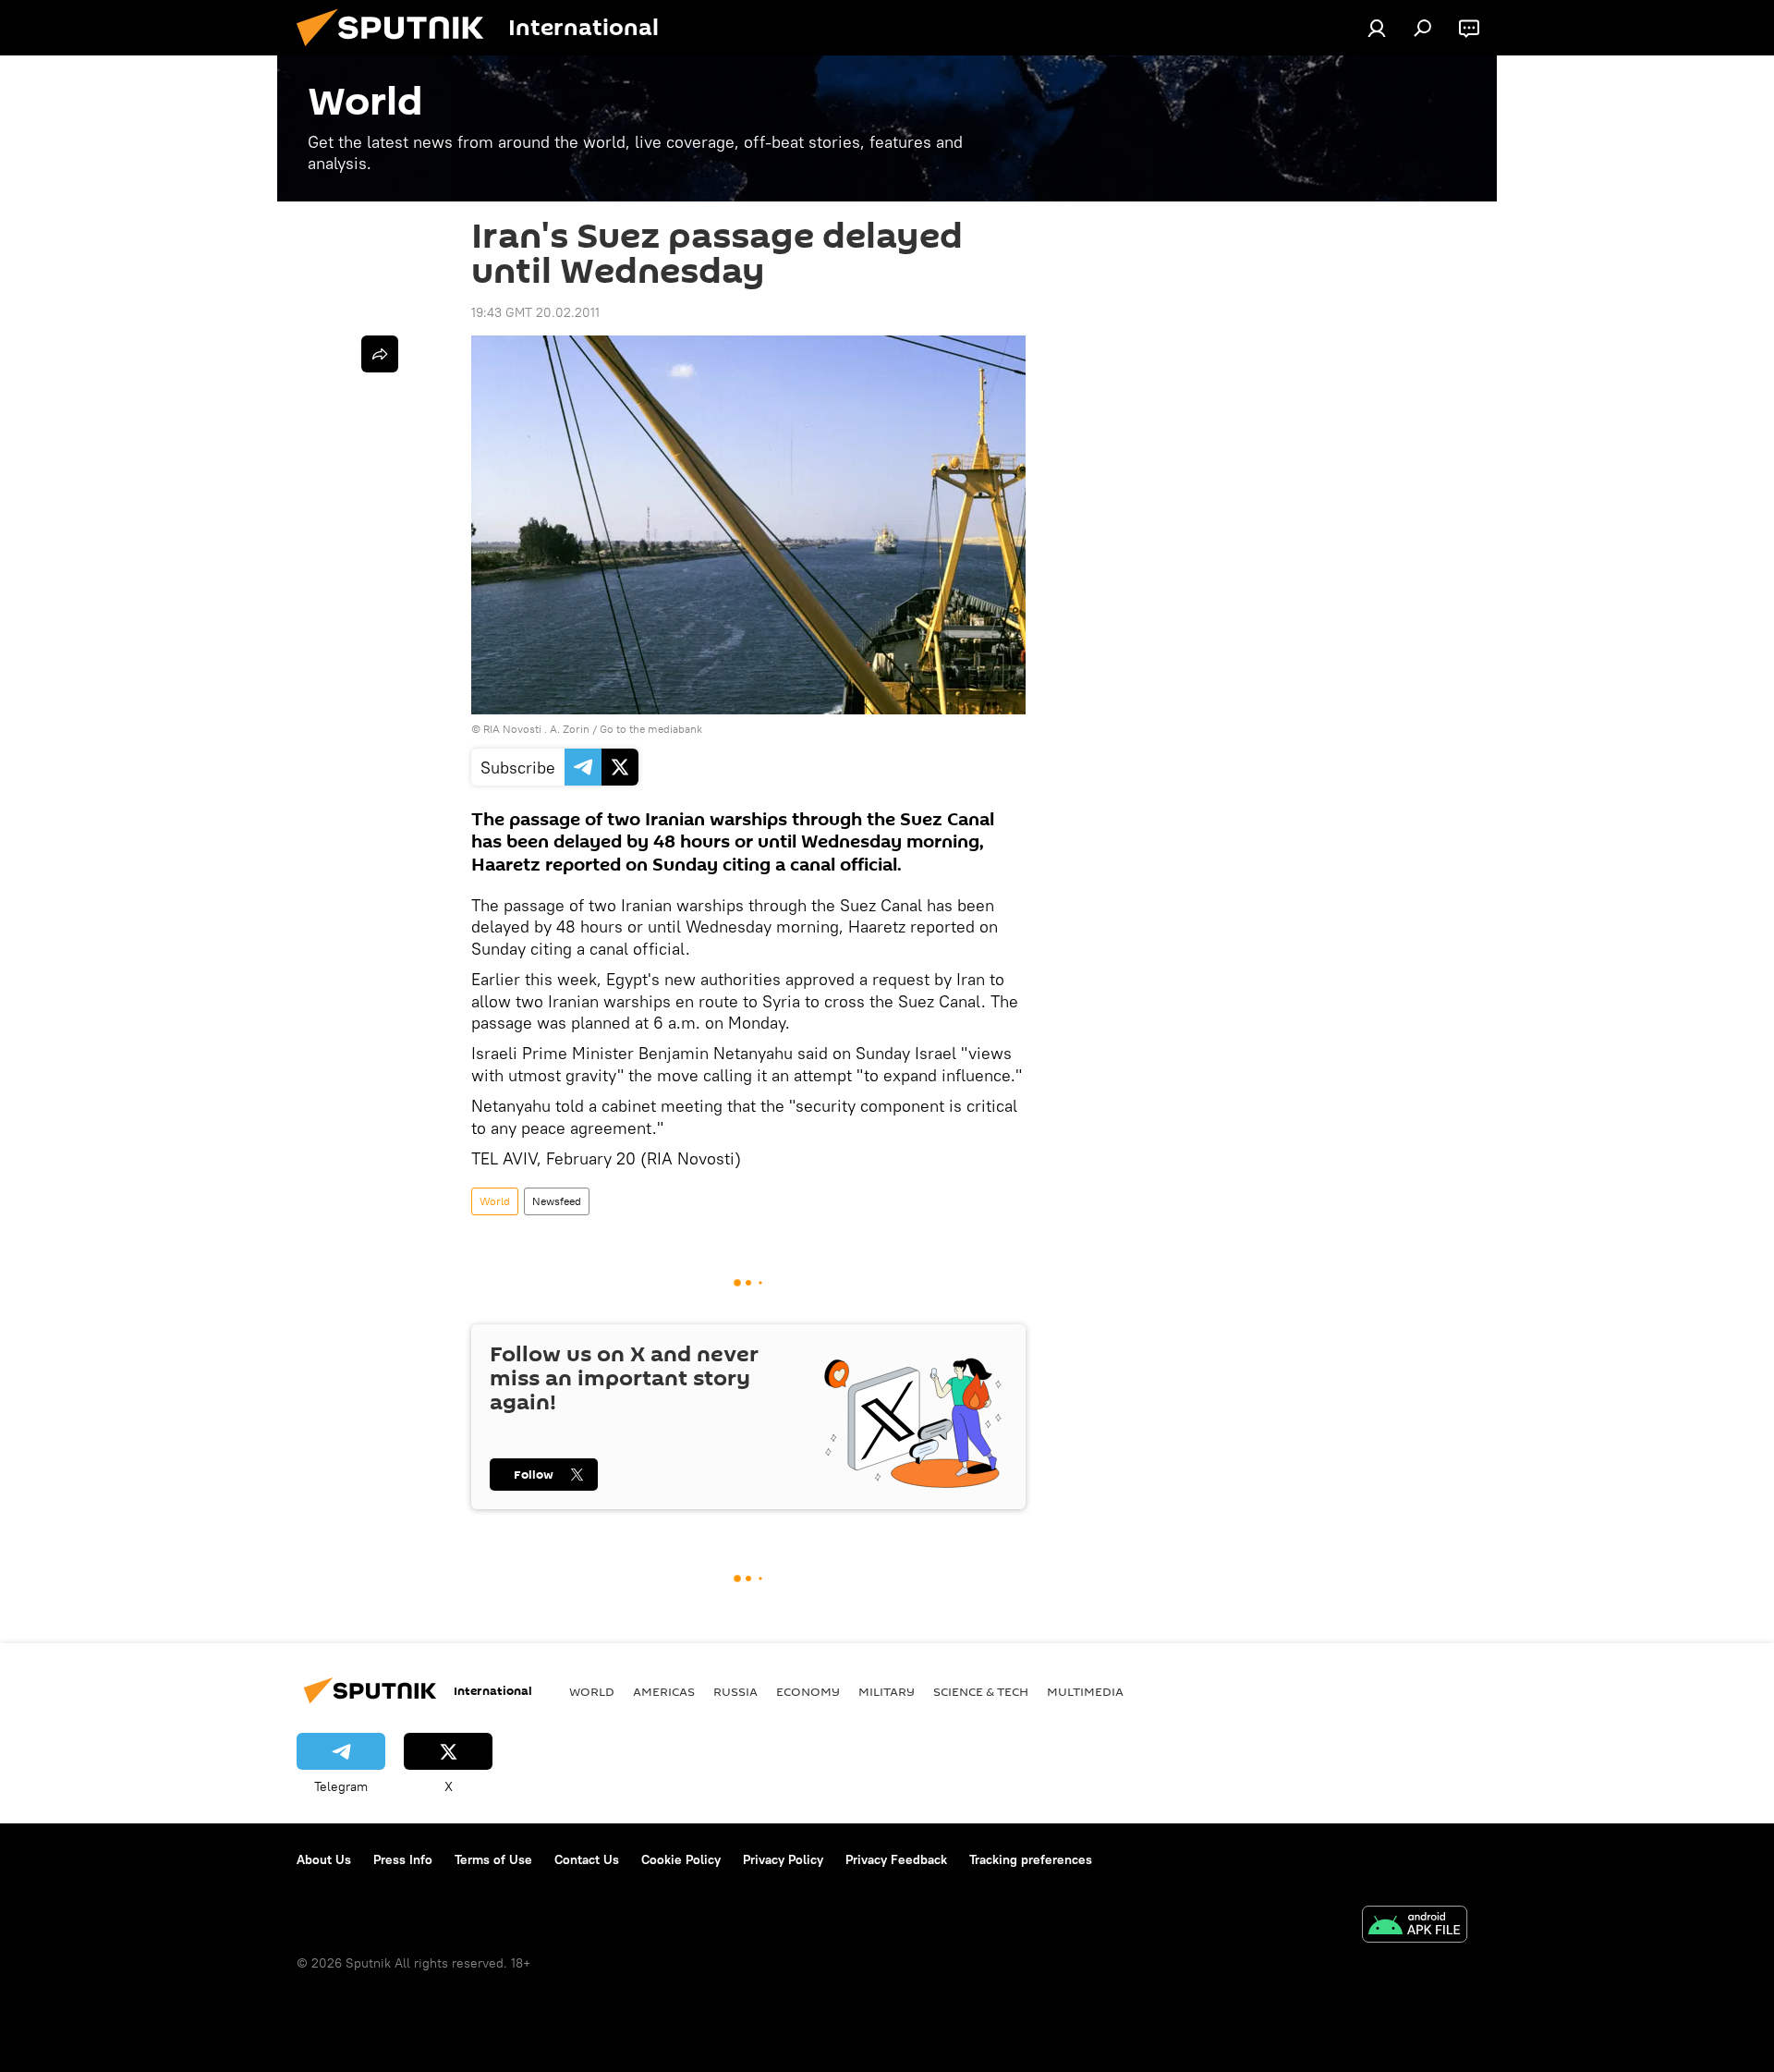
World (495, 1201)
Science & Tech (981, 1691)
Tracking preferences (1031, 1859)
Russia (735, 1691)
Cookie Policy (681, 1859)
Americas (664, 1691)
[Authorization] (1377, 28)
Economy (808, 1691)
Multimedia (1085, 1691)
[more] (380, 354)
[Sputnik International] (397, 51)
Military (887, 1691)
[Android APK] (1415, 1926)
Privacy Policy (783, 1859)
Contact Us (587, 1859)
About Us (324, 1859)
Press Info (403, 1859)
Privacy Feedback (896, 1859)
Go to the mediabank (651, 729)
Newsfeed (557, 1201)
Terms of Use (493, 1859)
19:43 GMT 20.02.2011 (535, 312)
